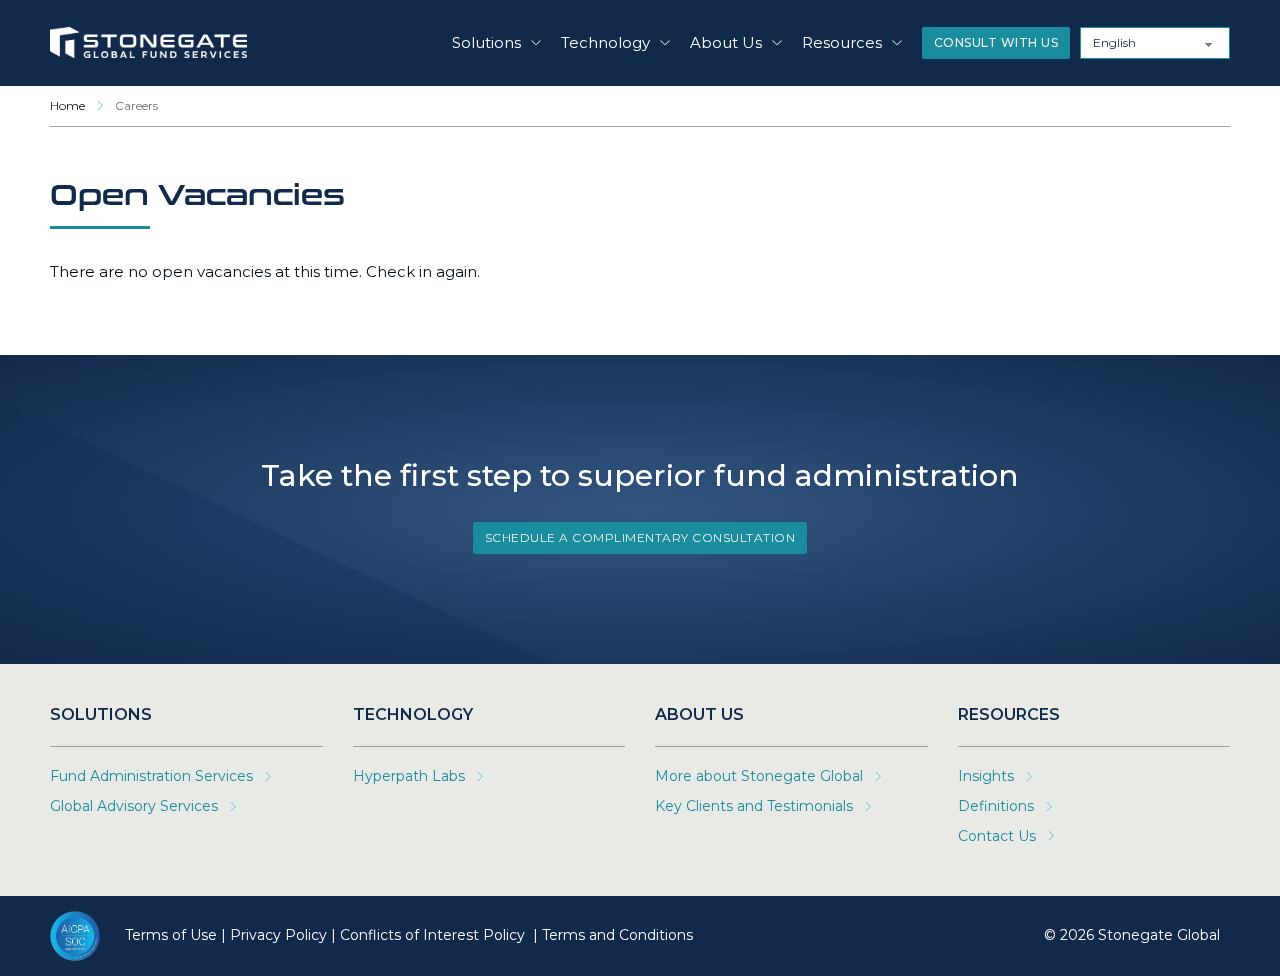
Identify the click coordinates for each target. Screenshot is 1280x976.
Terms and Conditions (617, 935)
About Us (726, 42)
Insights (986, 776)
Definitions (996, 806)
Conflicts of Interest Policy (434, 935)
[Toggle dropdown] (536, 43)
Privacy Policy (278, 935)
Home (67, 105)
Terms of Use (171, 935)
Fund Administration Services (151, 776)
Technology (605, 42)
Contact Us (997, 836)
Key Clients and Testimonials (754, 806)
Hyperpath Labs (409, 776)
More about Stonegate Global (759, 776)
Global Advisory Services (134, 806)
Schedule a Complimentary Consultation (640, 537)
